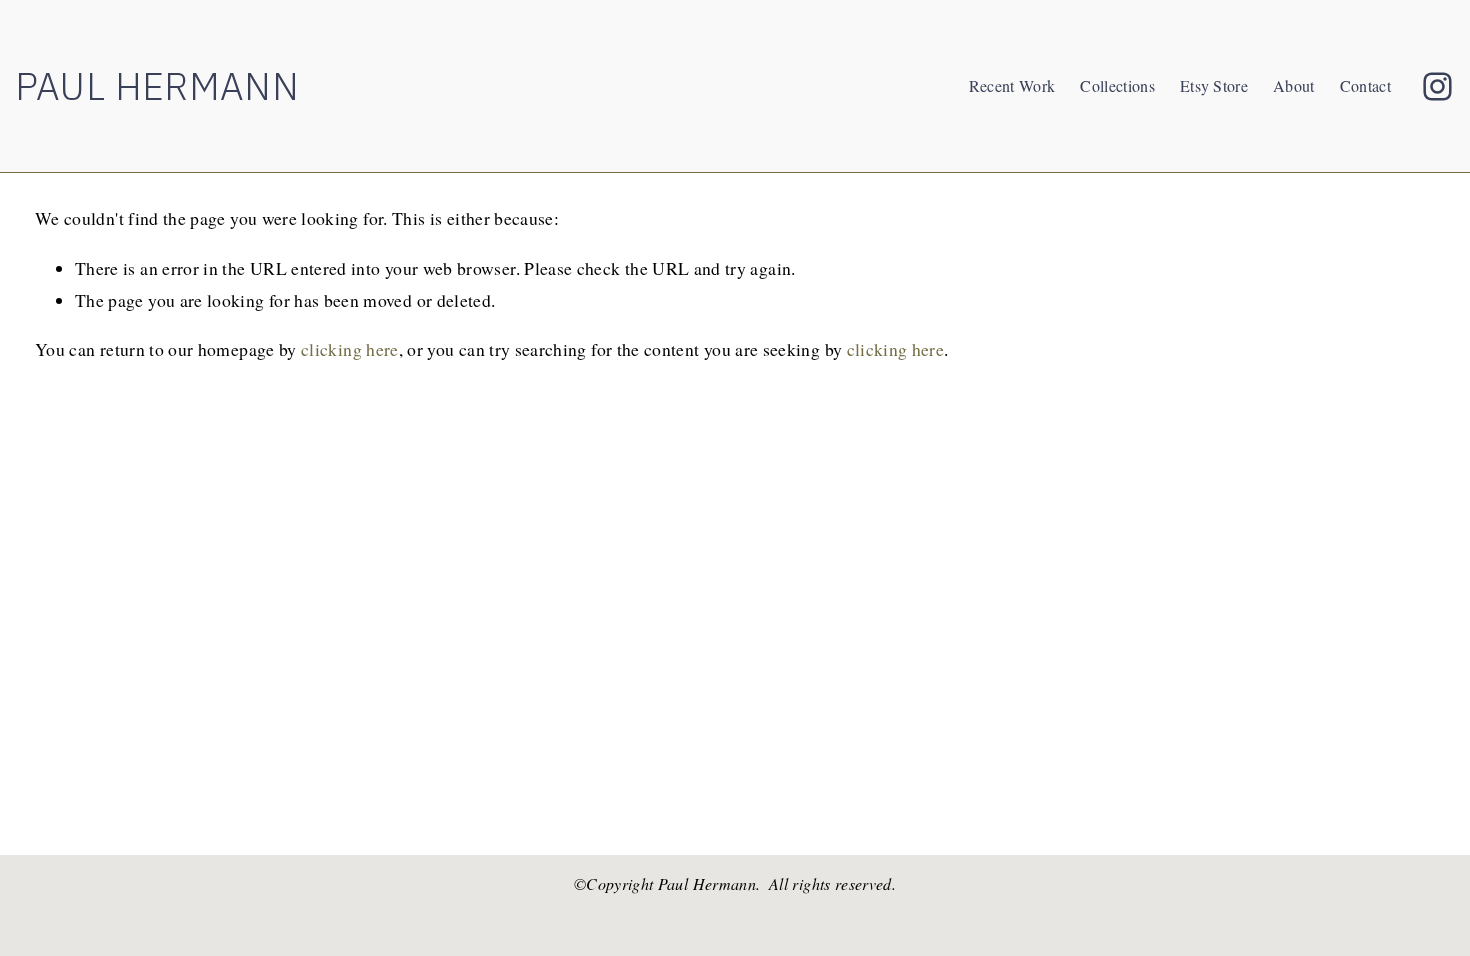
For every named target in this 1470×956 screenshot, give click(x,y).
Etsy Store (1214, 85)
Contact (1365, 85)
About (1294, 85)
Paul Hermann (157, 85)
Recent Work (1012, 85)
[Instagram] (1437, 86)
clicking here (350, 349)
